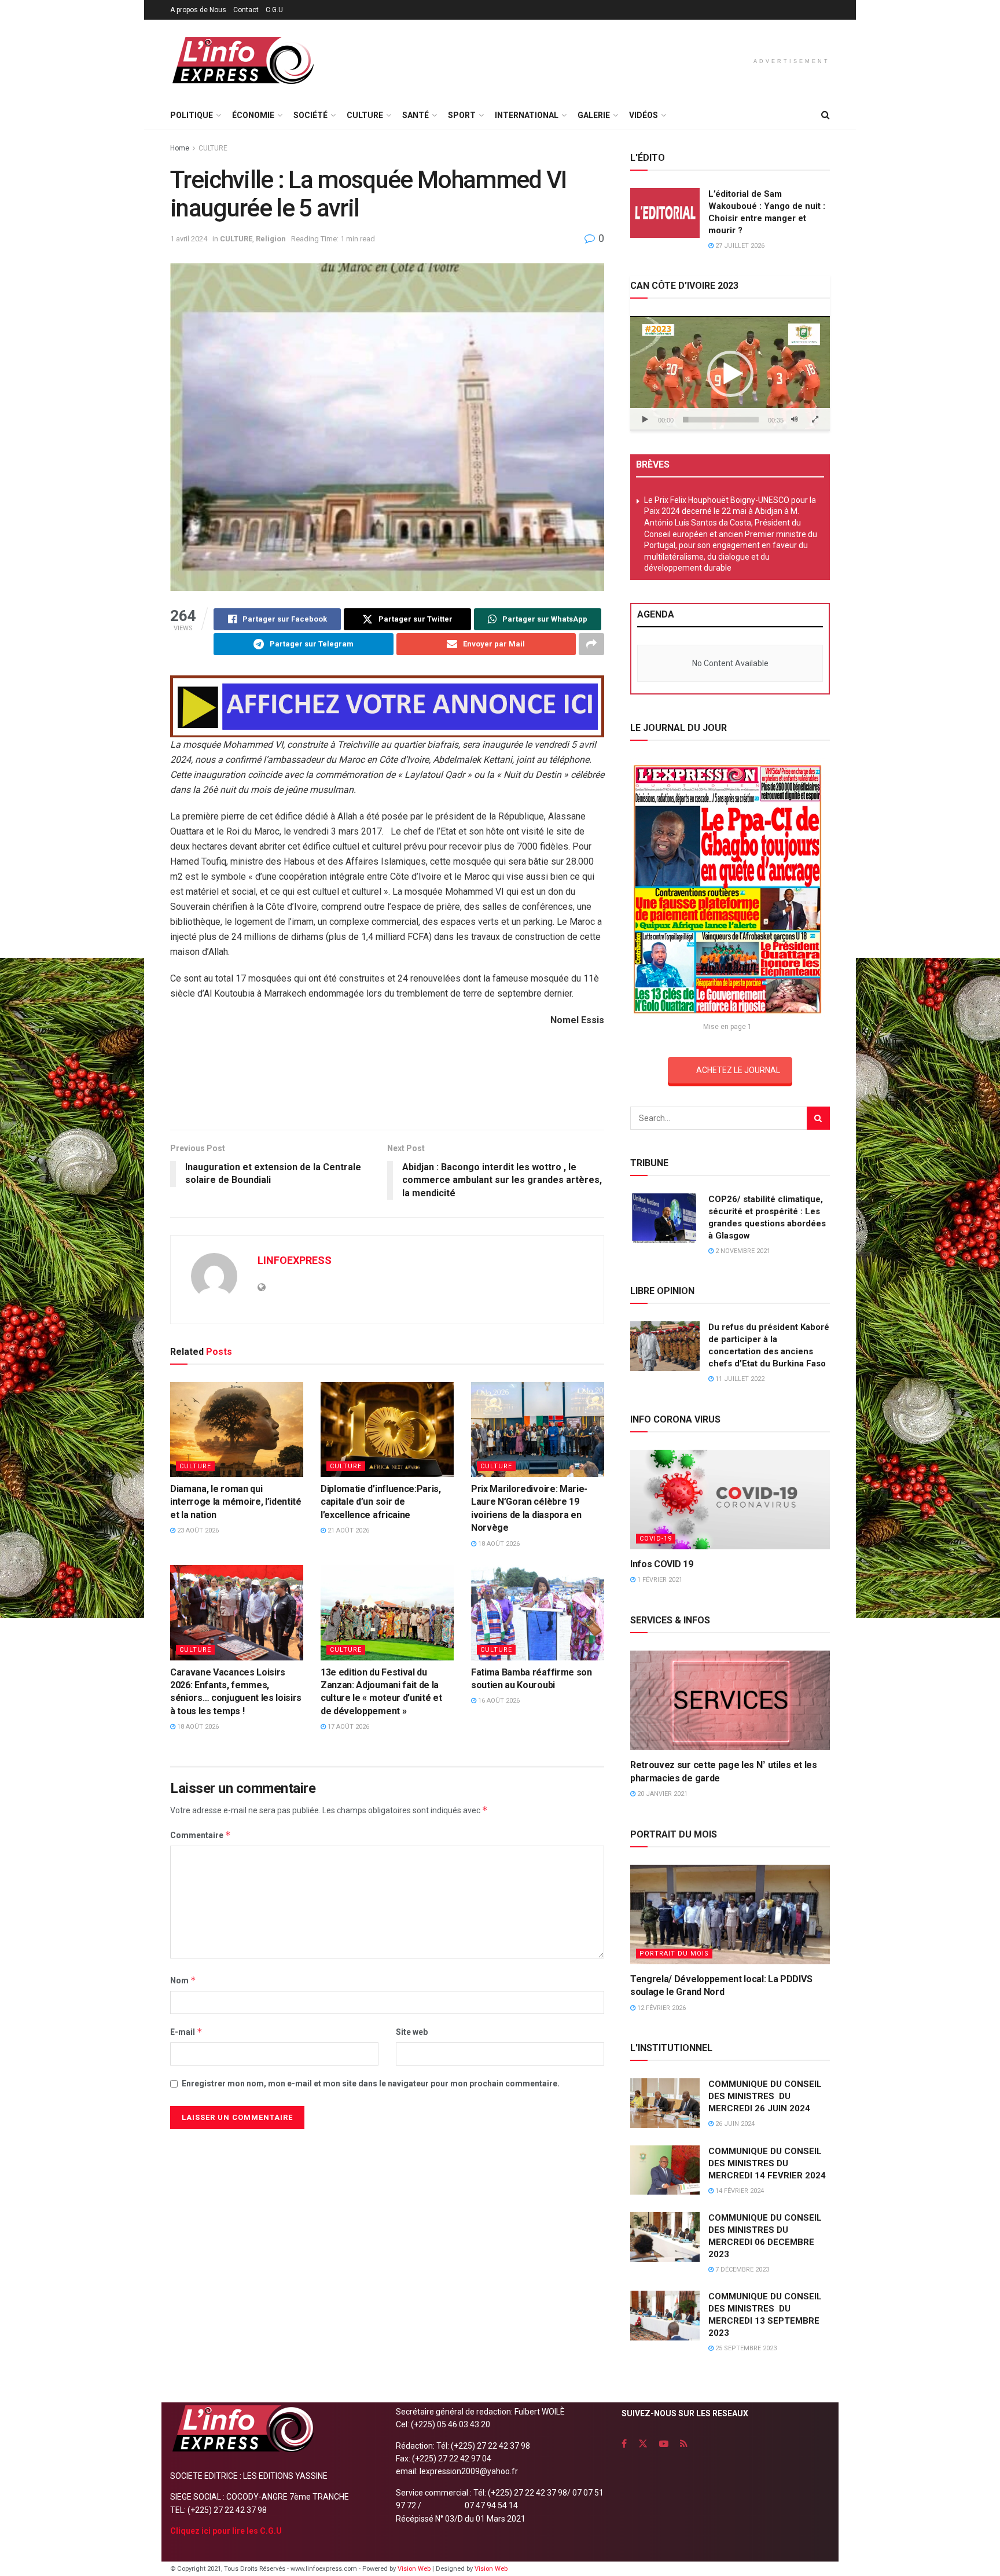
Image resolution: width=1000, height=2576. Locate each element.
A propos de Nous (198, 10)
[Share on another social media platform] (591, 644)
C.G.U (274, 10)
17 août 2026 (348, 1727)
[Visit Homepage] (242, 60)
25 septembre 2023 (745, 2348)
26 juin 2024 (734, 2124)
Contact (246, 10)
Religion (271, 239)
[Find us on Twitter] (643, 2444)
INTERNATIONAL (527, 115)
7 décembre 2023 (741, 2270)
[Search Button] (826, 115)
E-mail (186, 2032)
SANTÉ (416, 115)
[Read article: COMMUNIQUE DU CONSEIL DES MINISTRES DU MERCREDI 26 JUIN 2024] (665, 2103)
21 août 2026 (348, 1530)
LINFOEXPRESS (295, 1260)
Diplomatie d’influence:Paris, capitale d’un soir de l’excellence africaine (381, 1502)
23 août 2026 (197, 1530)
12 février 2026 (661, 2008)
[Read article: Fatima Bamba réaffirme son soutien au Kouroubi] (538, 1612)
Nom (183, 1980)
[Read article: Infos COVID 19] (730, 1500)
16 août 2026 (498, 1701)
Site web (412, 2032)
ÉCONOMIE (253, 115)
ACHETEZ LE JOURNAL (738, 1070)
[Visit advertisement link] (387, 706)
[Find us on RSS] (684, 2444)
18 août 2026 (498, 1544)
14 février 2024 (739, 2191)
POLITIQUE (192, 115)
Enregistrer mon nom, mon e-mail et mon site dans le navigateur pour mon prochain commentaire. (371, 2083)
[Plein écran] (815, 420)
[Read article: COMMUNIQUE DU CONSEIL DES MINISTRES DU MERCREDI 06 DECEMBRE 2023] (665, 2237)
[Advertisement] (387, 1083)
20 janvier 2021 (661, 1794)
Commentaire (201, 1835)
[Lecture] (645, 420)
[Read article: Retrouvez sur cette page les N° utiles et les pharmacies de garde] (730, 1701)
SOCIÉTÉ (310, 115)
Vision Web (415, 2569)
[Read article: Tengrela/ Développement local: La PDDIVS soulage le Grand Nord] (730, 1915)
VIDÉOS (644, 115)
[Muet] (795, 420)
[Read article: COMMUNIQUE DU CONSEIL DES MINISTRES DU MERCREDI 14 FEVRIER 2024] (665, 2170)
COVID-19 (656, 1539)
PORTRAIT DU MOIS (674, 1954)
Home (180, 148)
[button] (730, 374)
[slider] (721, 420)
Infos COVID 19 (662, 1564)
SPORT (462, 115)
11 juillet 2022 (739, 1379)
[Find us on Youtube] (664, 2444)
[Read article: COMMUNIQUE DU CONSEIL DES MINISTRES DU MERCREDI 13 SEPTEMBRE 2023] (665, 2316)
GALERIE (594, 115)
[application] (730, 373)
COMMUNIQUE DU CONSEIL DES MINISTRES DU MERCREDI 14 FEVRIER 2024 (767, 2163)
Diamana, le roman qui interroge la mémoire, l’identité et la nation (236, 1502)
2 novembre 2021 (742, 1251)
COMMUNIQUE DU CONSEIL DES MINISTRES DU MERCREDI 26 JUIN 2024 (765, 2096)
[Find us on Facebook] (624, 2444)
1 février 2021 (659, 1580)
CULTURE (365, 115)
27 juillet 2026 (739, 246)
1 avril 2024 (189, 239)
